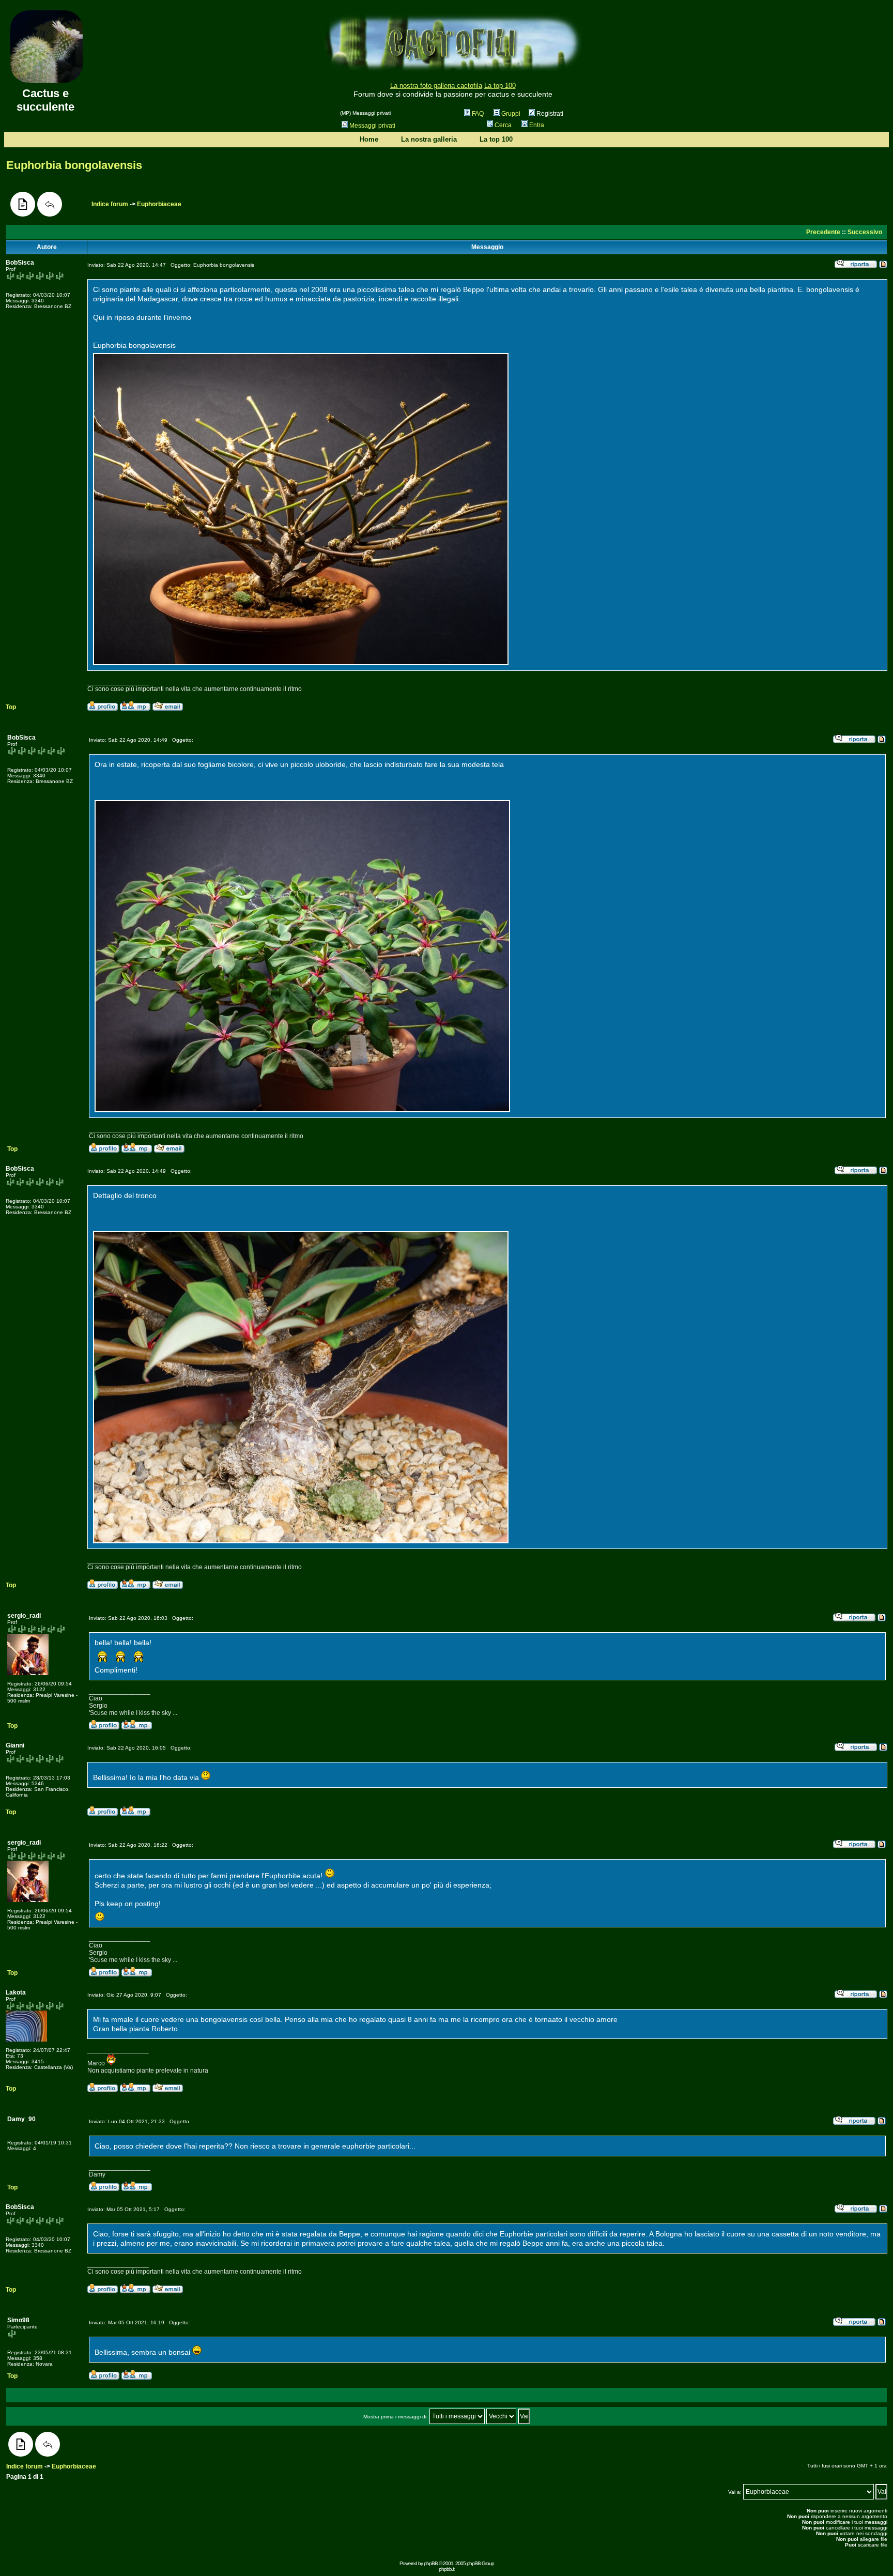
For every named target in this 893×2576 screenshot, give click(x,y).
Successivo (865, 232)
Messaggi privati (372, 126)
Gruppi (511, 114)
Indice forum (110, 204)
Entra (537, 125)
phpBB (431, 2563)
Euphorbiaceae (159, 204)
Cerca (503, 125)
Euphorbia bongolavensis (74, 165)
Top (11, 707)
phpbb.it (446, 2569)
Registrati (549, 114)
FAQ (478, 114)
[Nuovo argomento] (23, 204)
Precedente (823, 232)
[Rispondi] (50, 204)
